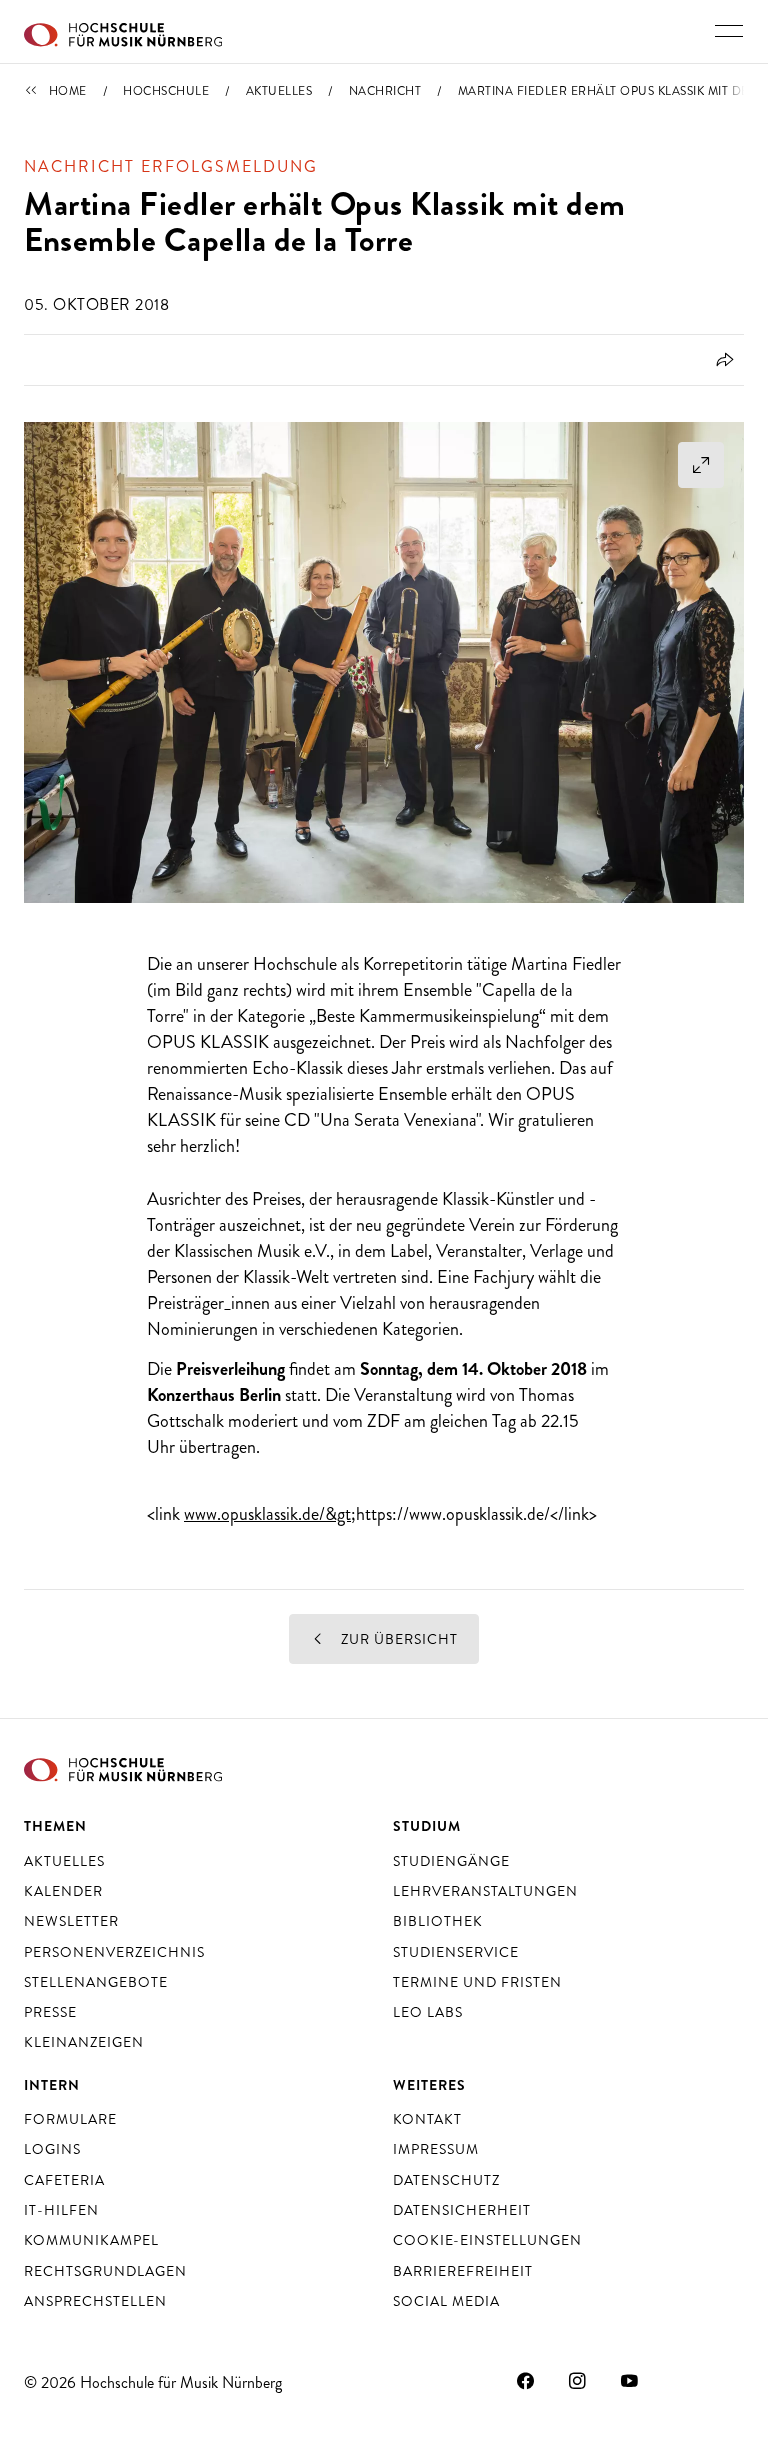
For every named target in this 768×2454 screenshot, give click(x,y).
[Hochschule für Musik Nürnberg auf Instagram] (578, 2380)
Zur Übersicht (397, 1639)
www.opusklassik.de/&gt (267, 1514)
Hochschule (166, 91)
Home (68, 91)
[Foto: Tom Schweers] (384, 662)
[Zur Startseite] (123, 32)
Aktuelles (279, 91)
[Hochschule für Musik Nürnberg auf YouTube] (630, 2380)
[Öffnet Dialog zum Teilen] (721, 360)
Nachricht (385, 91)
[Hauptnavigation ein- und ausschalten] (729, 31)
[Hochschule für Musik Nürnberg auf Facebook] (526, 2380)
